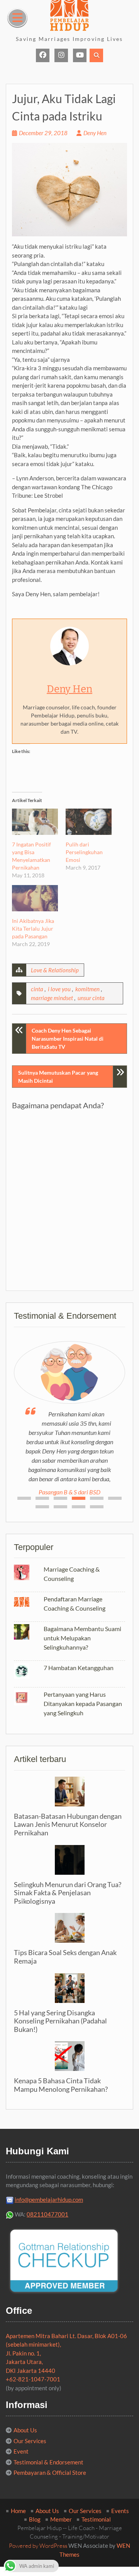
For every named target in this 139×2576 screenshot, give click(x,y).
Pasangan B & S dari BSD (69, 1492)
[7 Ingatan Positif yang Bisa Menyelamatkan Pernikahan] (35, 822)
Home (18, 2511)
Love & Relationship (55, 970)
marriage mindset (52, 998)
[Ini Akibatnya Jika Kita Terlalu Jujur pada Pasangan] (35, 898)
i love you (59, 989)
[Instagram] (61, 55)
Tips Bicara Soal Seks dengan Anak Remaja (65, 1957)
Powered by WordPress (38, 2546)
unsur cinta (91, 998)
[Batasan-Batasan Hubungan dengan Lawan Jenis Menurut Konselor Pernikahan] (69, 1792)
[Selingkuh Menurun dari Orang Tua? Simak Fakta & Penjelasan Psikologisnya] (69, 1860)
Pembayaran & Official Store (50, 2473)
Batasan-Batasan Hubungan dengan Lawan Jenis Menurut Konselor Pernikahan (68, 1824)
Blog (35, 2519)
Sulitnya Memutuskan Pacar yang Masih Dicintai (58, 1077)
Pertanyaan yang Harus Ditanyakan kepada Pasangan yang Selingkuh (83, 1703)
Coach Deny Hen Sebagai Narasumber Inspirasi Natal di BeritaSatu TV (68, 1039)
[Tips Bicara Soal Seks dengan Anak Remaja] (69, 1928)
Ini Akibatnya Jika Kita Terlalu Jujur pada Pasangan (33, 928)
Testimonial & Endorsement (48, 2462)
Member (61, 2519)
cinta (37, 989)
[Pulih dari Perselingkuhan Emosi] (89, 822)
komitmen (87, 989)
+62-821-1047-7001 (33, 2379)
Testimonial (96, 2519)
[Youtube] (80, 55)
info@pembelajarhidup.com (49, 2200)
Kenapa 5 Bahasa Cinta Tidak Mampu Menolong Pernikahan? (61, 2085)
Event (21, 2451)
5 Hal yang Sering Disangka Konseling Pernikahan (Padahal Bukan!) (60, 2021)
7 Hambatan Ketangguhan (79, 1668)
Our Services (30, 2441)
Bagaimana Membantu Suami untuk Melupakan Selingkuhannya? (82, 1638)
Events (120, 2511)
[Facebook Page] (43, 55)
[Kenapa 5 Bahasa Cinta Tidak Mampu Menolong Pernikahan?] (69, 2056)
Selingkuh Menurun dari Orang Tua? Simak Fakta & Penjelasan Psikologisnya (68, 1893)
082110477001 (47, 2214)
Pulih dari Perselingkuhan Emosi (84, 852)
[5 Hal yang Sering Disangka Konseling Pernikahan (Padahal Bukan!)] (69, 1988)
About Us (25, 2430)
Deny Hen (95, 133)
